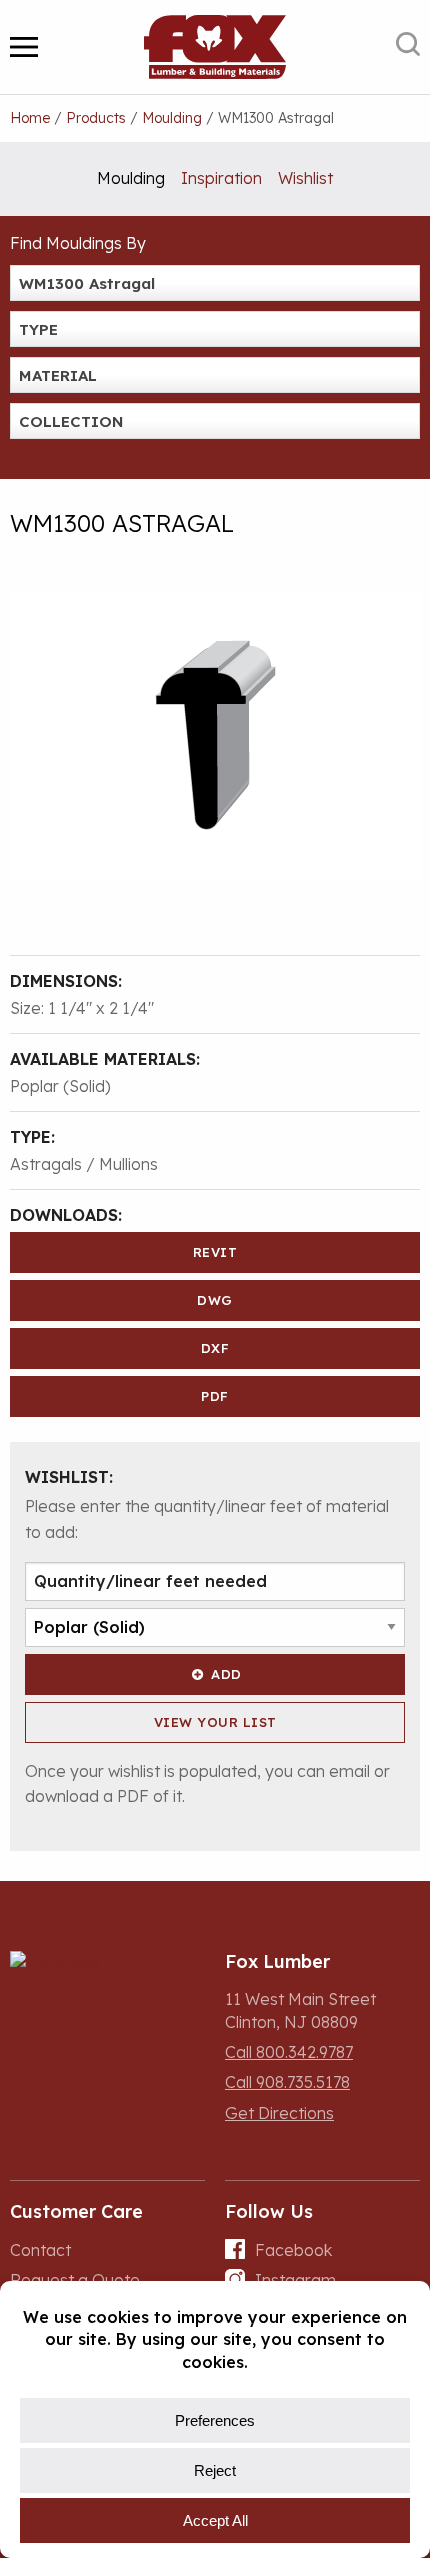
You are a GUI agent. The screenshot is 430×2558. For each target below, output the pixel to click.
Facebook (293, 2250)
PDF (215, 1396)
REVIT (215, 1252)
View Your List (215, 1722)
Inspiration (221, 178)
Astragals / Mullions (84, 1164)
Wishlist (305, 178)
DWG (215, 1300)
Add (226, 1674)
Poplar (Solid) (60, 1086)
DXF (215, 1348)
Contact (40, 2250)
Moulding (131, 178)
